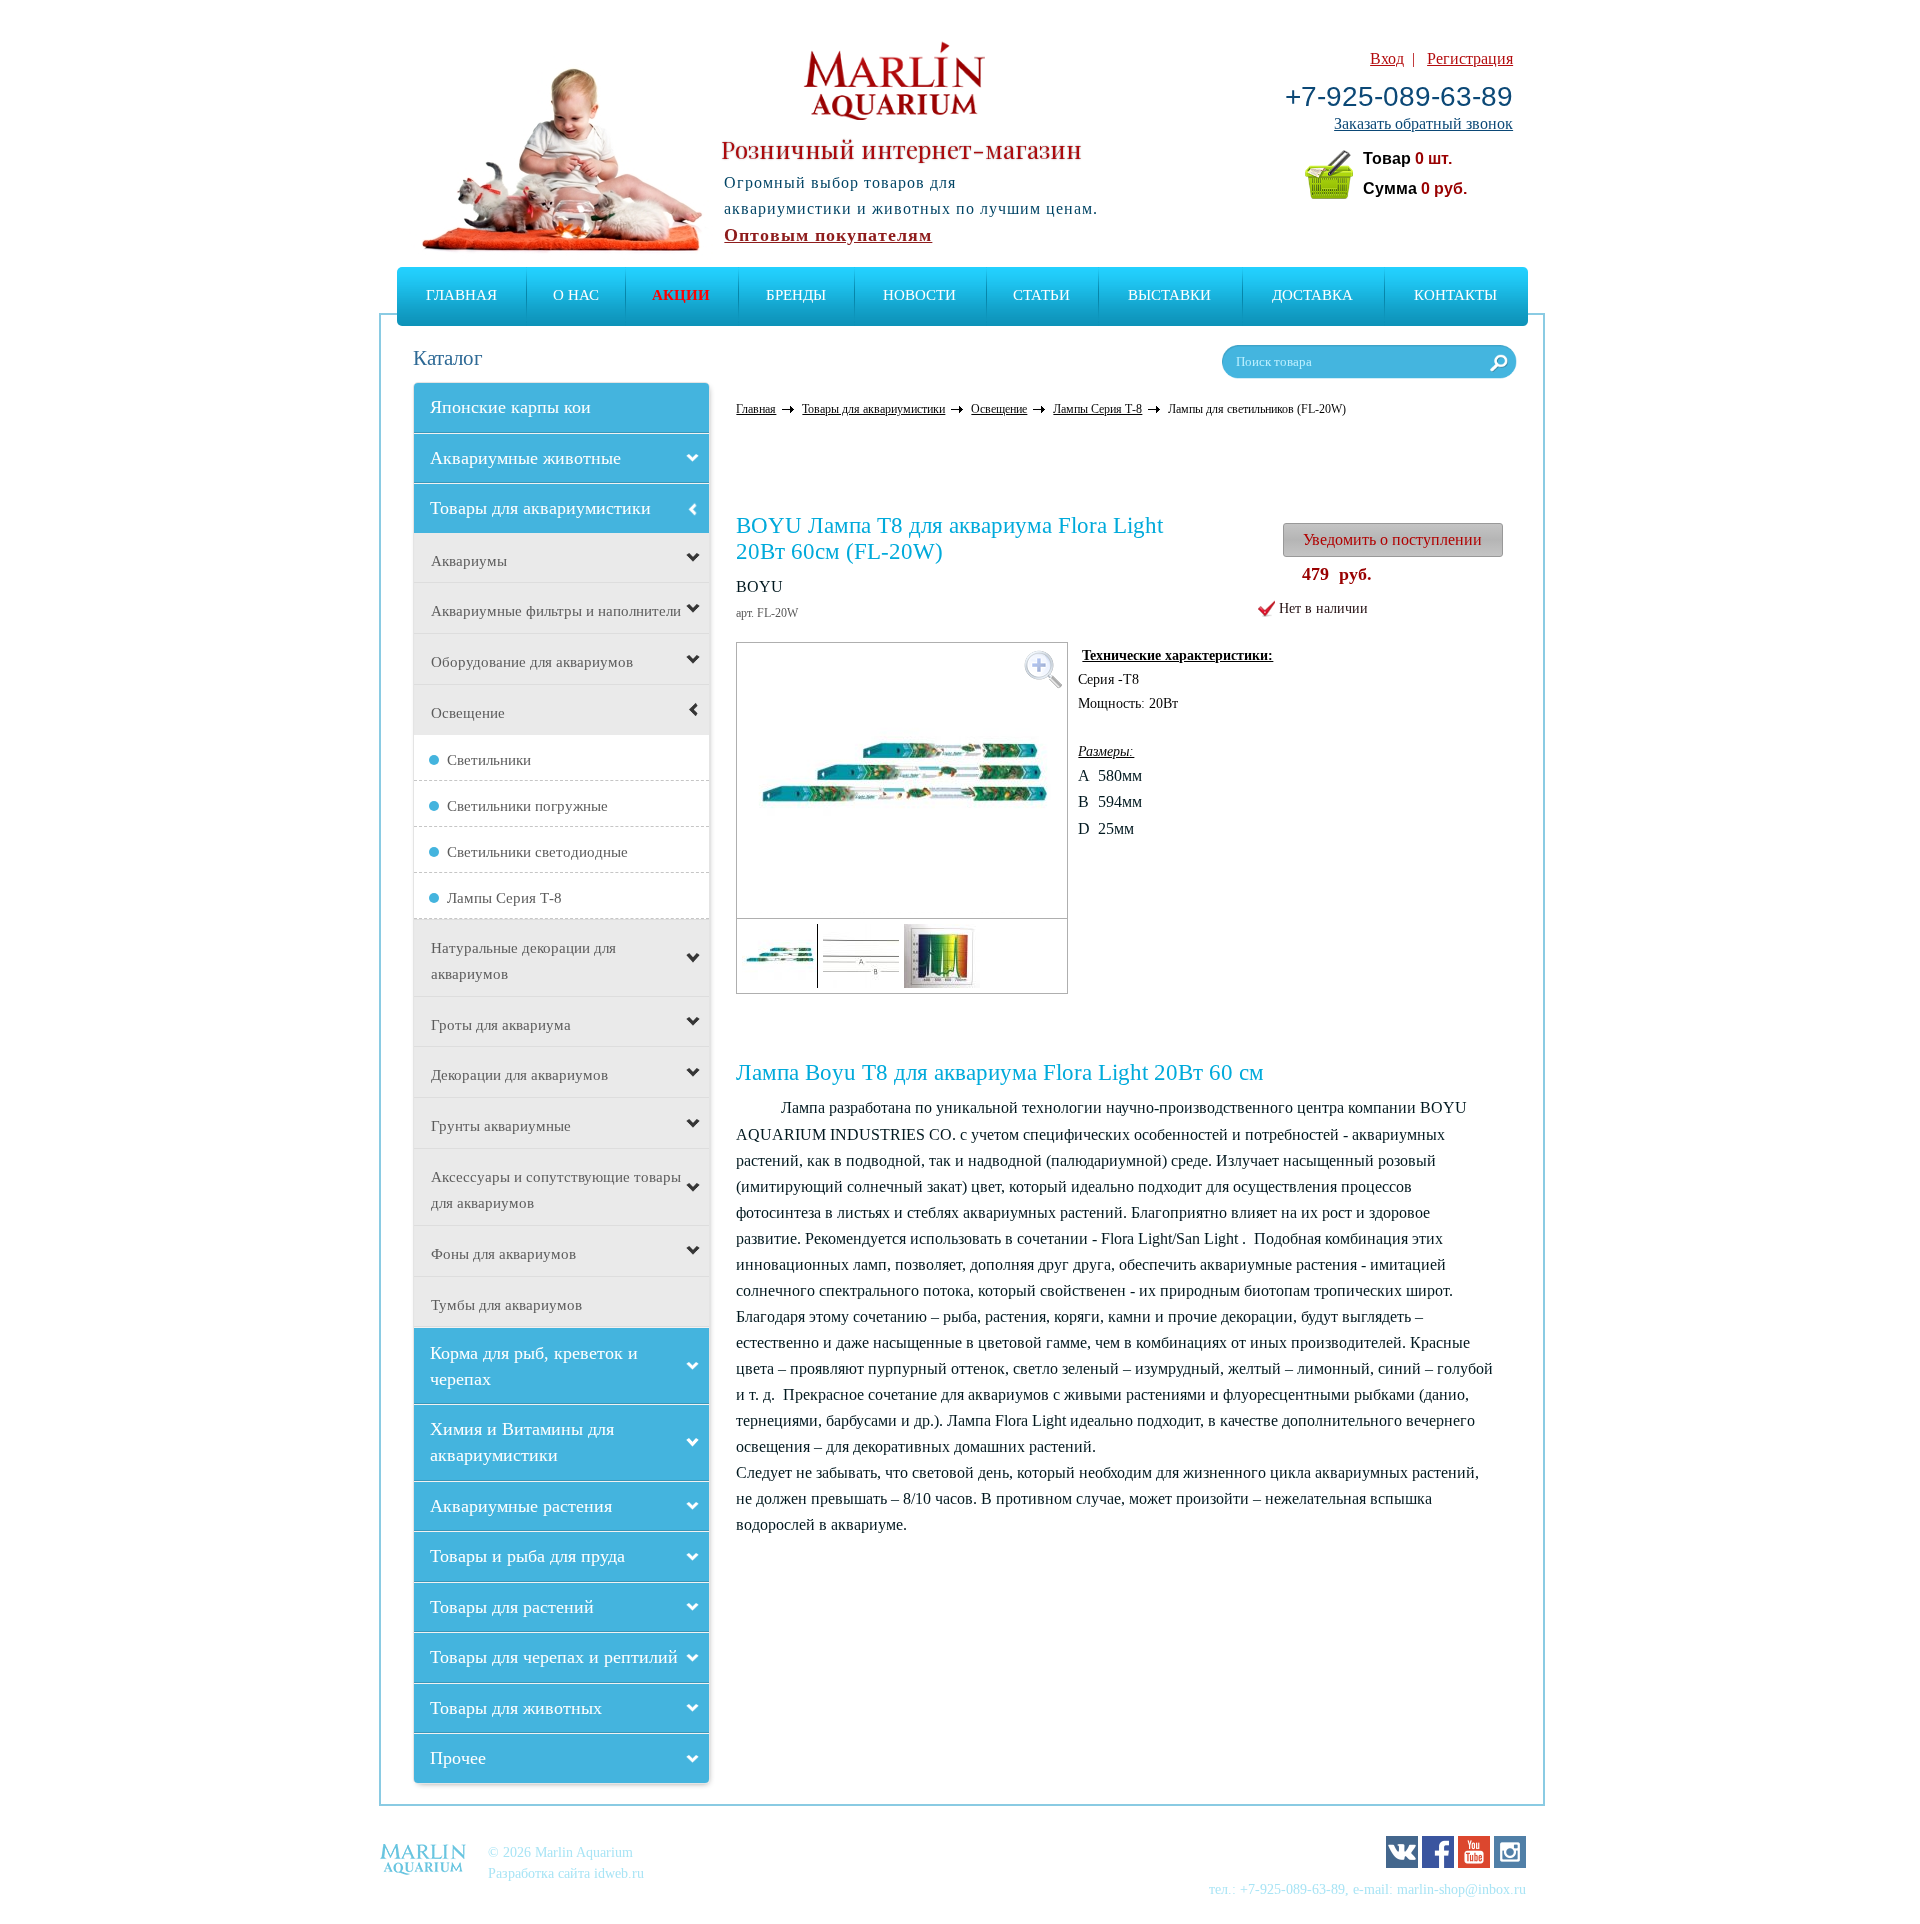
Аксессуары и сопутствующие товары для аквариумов (556, 1190)
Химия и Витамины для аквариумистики (522, 1442)
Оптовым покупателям (828, 235)
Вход (1387, 58)
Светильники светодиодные (537, 852)
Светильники (489, 760)
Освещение (468, 713)
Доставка (1312, 295)
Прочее (458, 1758)
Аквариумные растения (521, 1506)
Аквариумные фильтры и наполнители (556, 611)
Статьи (1041, 295)
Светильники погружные (527, 806)
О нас (576, 295)
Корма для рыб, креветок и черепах (534, 1366)
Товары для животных (516, 1708)
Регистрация (1470, 58)
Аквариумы (469, 561)
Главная (461, 295)
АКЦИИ (681, 295)
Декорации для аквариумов (519, 1075)
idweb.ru (619, 1873)
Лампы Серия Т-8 (504, 898)
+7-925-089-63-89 (1399, 96)
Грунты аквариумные (501, 1126)
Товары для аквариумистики (540, 508)
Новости (919, 295)
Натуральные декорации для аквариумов (523, 961)
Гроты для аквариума (501, 1025)
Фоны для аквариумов (503, 1254)
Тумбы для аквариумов (506, 1305)
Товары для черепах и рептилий (554, 1657)
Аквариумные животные (525, 458)
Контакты (1455, 295)
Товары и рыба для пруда (527, 1556)
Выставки (1169, 295)
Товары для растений (512, 1607)
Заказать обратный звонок (1423, 123)
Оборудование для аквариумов (532, 662)
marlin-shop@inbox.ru (1461, 1889)
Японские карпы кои (510, 407)
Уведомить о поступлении (1392, 539)
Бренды (796, 295)
